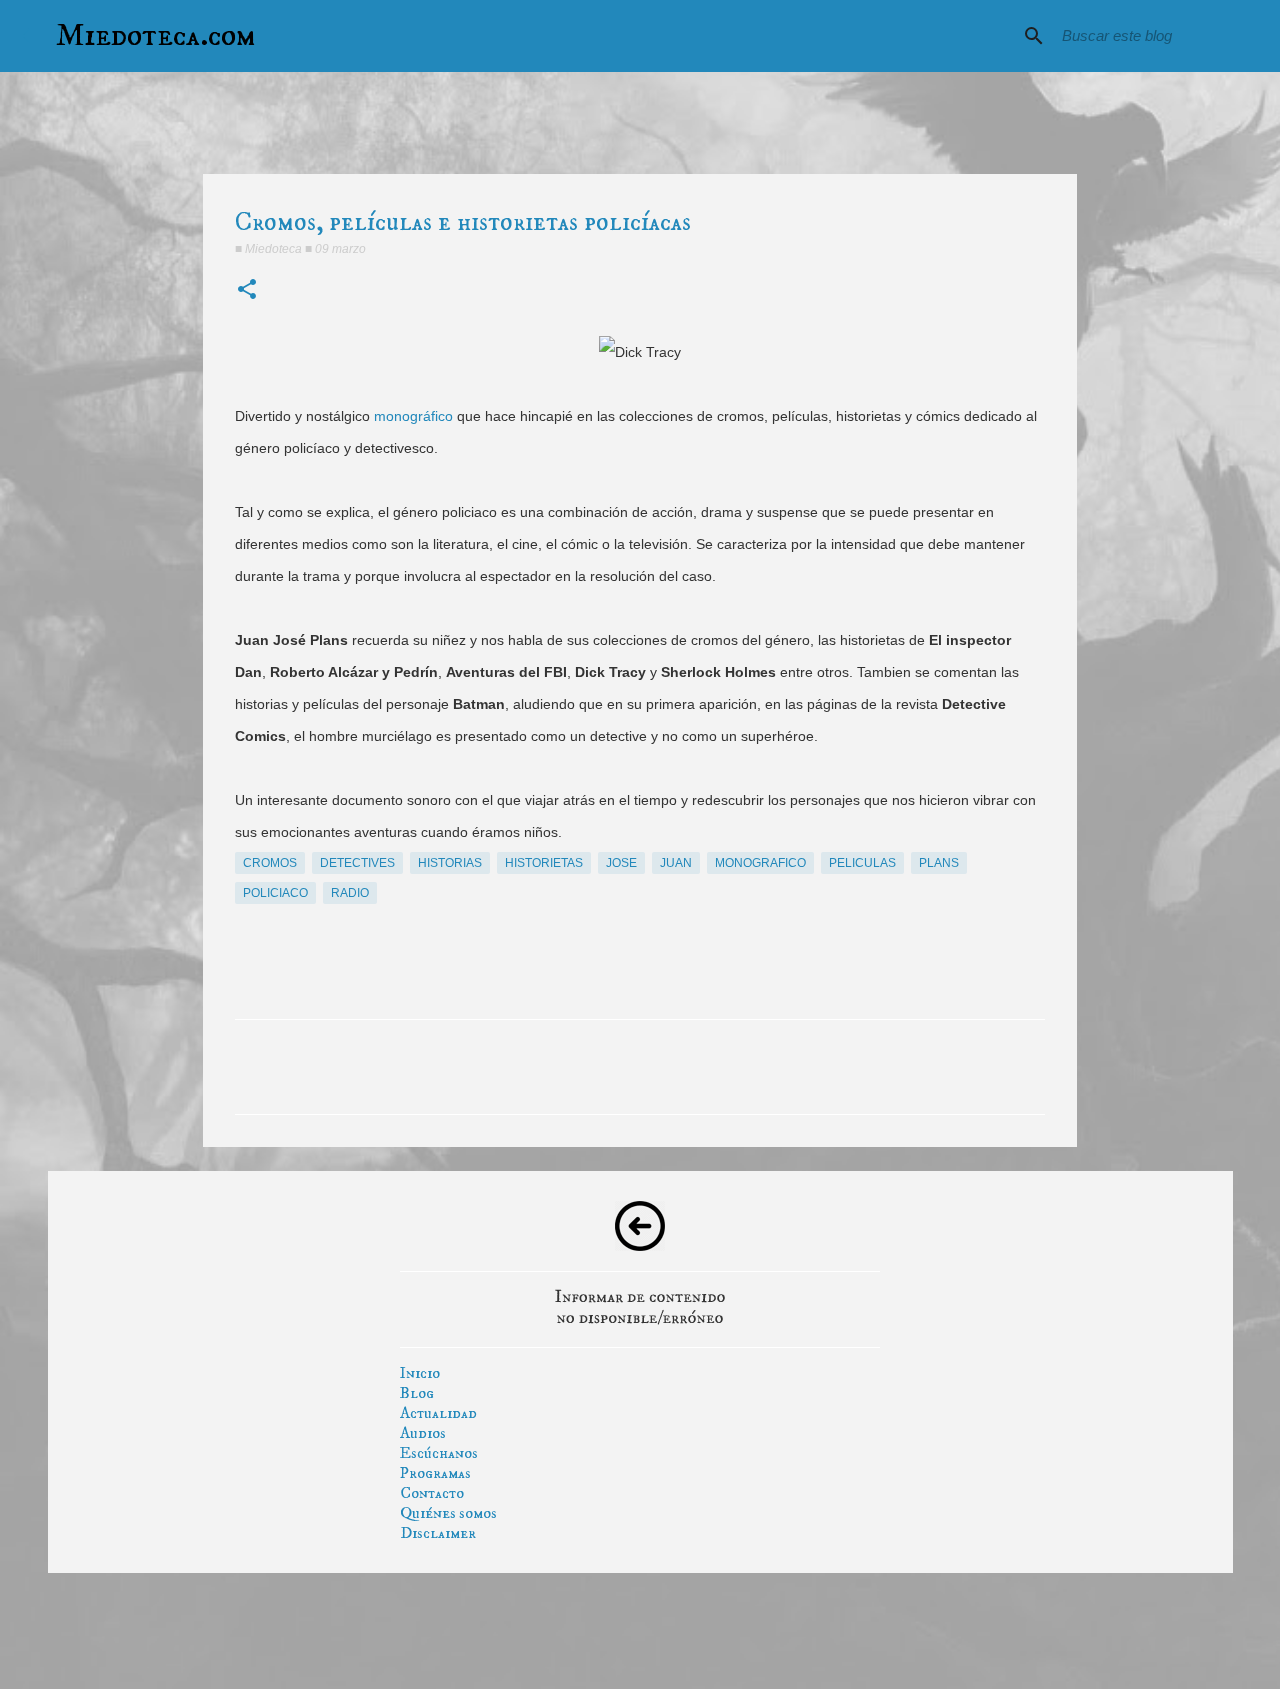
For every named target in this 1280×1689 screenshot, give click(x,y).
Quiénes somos (448, 1513)
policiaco (275, 893)
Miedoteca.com (156, 36)
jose (621, 863)
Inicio (420, 1373)
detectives (357, 863)
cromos (270, 863)
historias (450, 863)
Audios (423, 1433)
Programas (435, 1473)
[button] (247, 290)
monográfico (413, 416)
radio (350, 893)
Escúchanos (439, 1453)
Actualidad (438, 1413)
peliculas (862, 863)
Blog (417, 1393)
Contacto (432, 1493)
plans (939, 863)
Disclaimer (438, 1533)
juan (676, 863)
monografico (760, 863)
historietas (544, 863)
